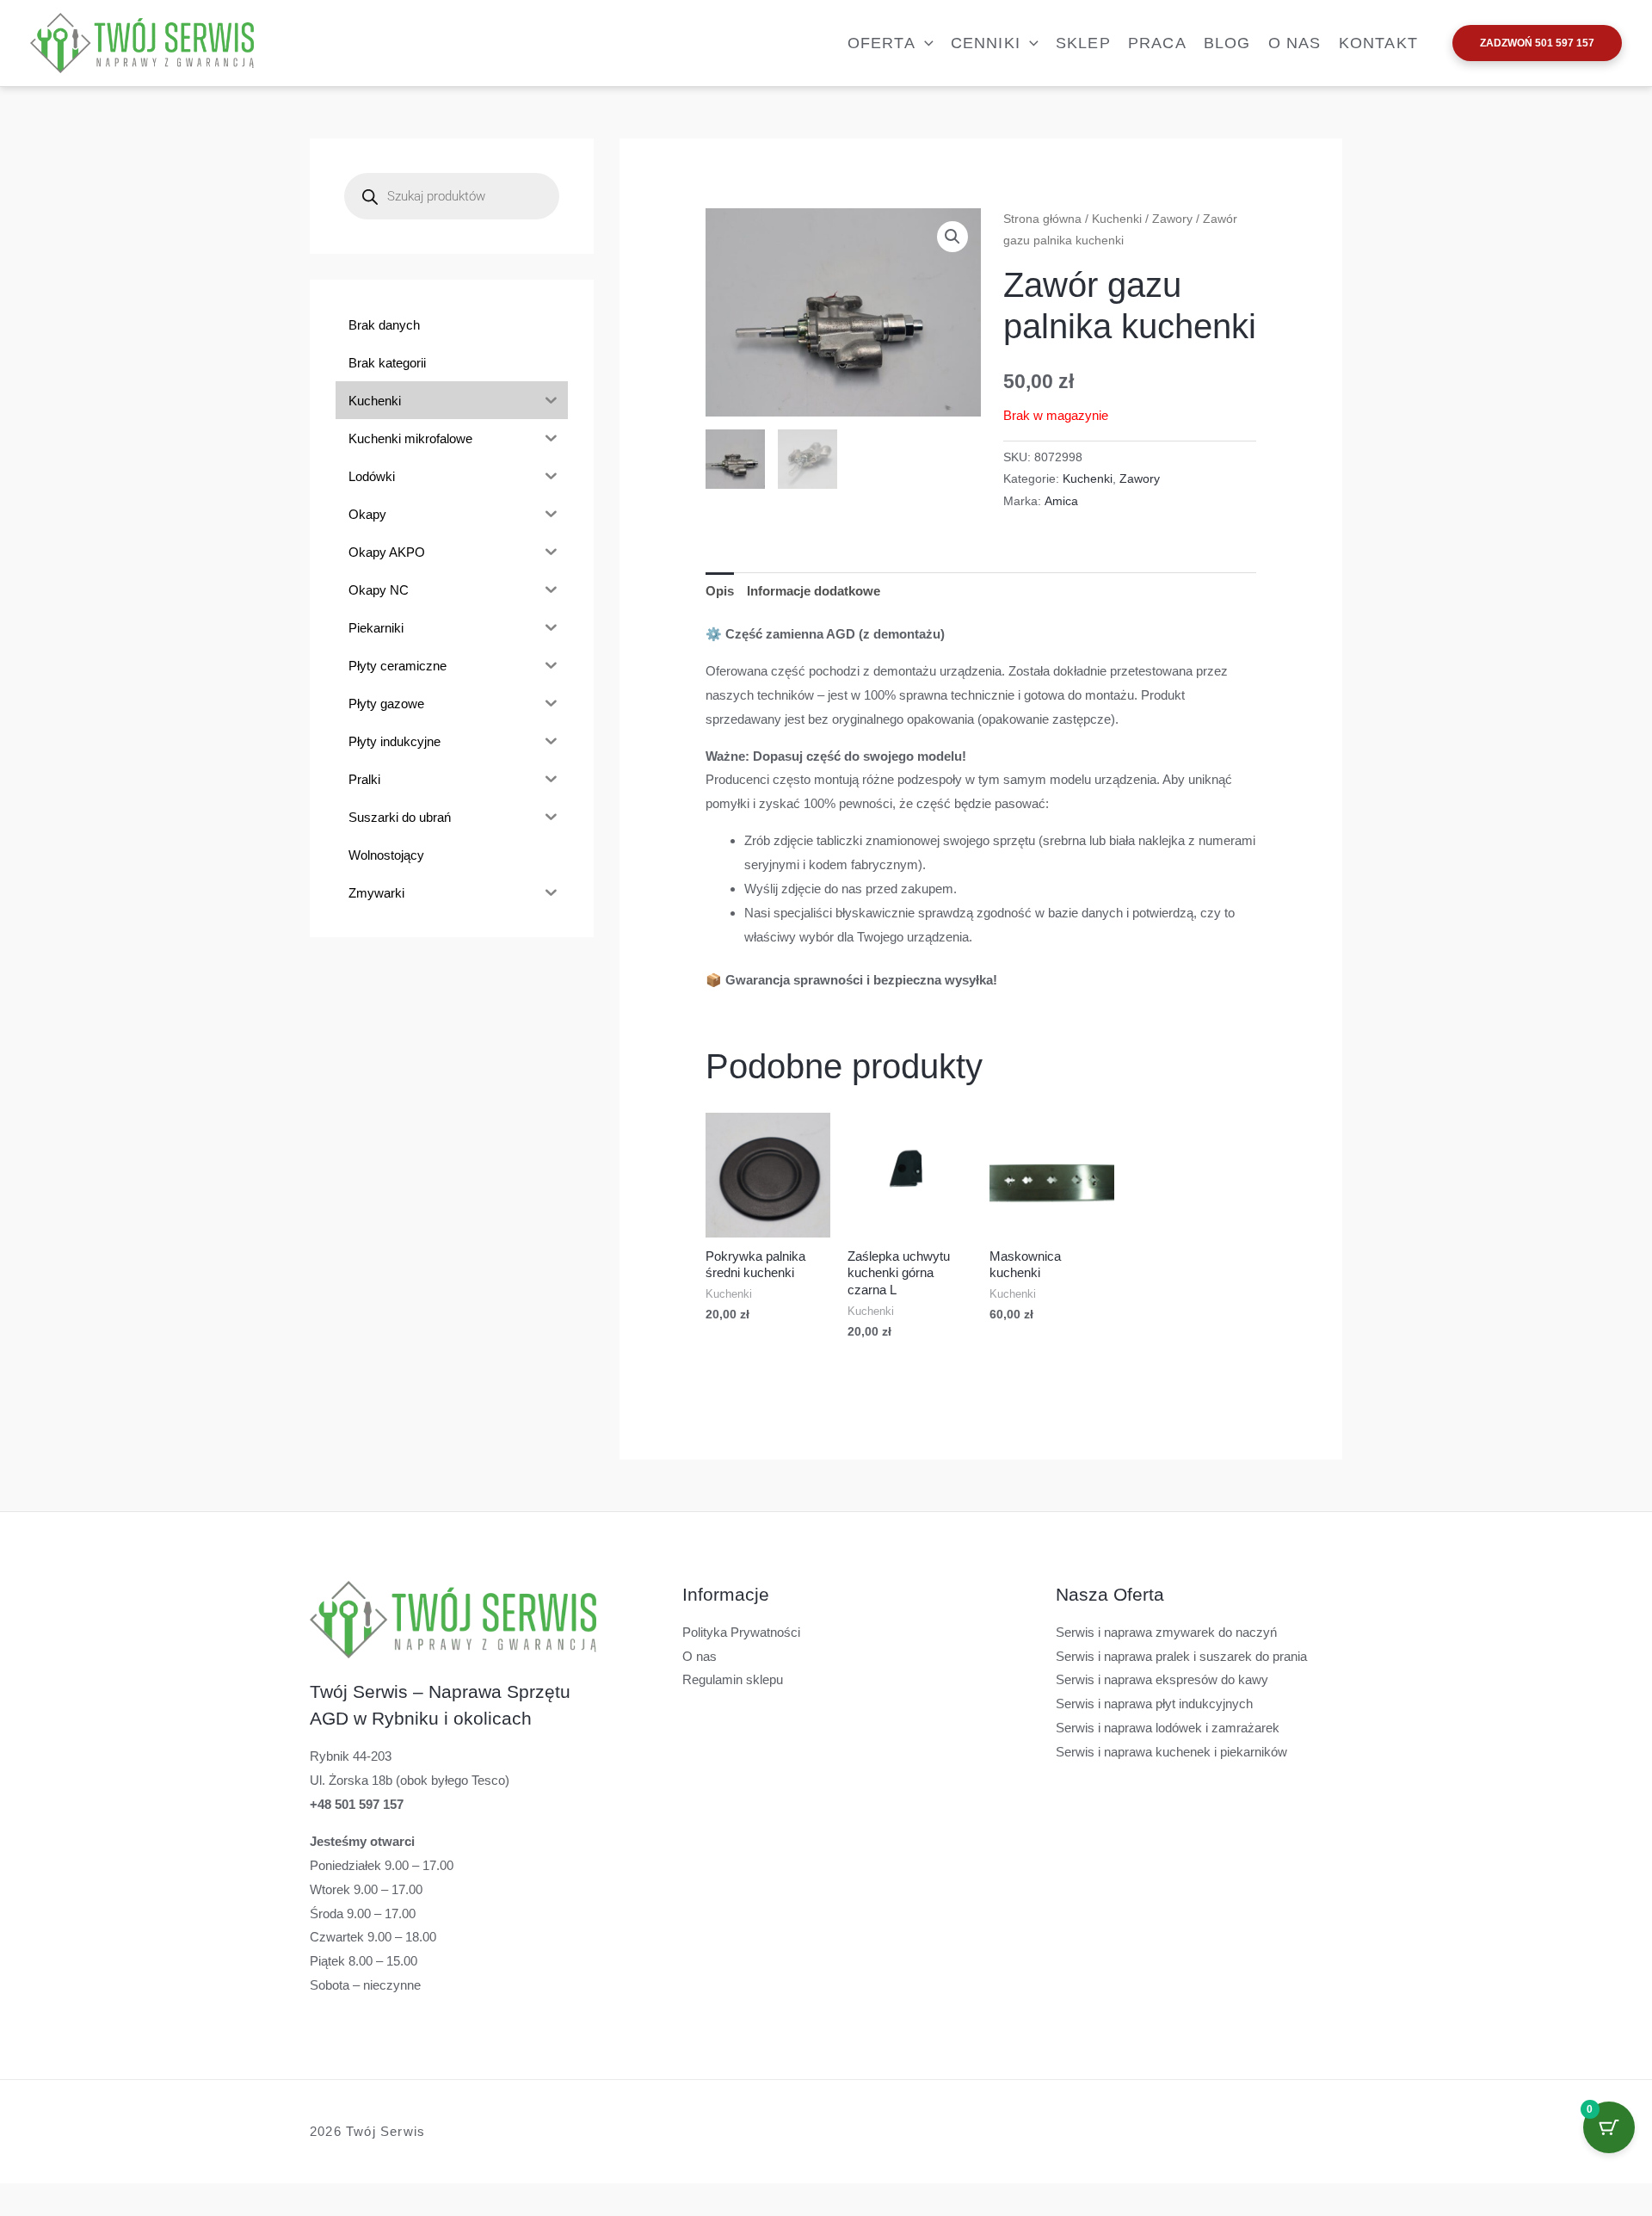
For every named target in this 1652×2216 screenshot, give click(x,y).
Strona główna (1042, 219)
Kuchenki (1117, 219)
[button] (925, 43)
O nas (700, 1656)
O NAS (1295, 43)
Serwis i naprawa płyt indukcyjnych (1154, 1704)
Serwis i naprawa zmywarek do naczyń (1166, 1632)
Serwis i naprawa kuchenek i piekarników (1171, 1752)
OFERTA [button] (881, 43)
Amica (1061, 501)
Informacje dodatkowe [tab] (814, 591)
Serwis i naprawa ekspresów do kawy (1162, 1679)
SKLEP (1083, 43)
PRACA (1157, 43)
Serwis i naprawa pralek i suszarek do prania (1181, 1656)
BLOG (1227, 43)
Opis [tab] (720, 591)
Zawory (1172, 219)
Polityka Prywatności (741, 1632)
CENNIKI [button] (986, 43)
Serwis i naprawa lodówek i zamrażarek (1168, 1728)
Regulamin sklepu (733, 1679)
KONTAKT (1378, 43)
